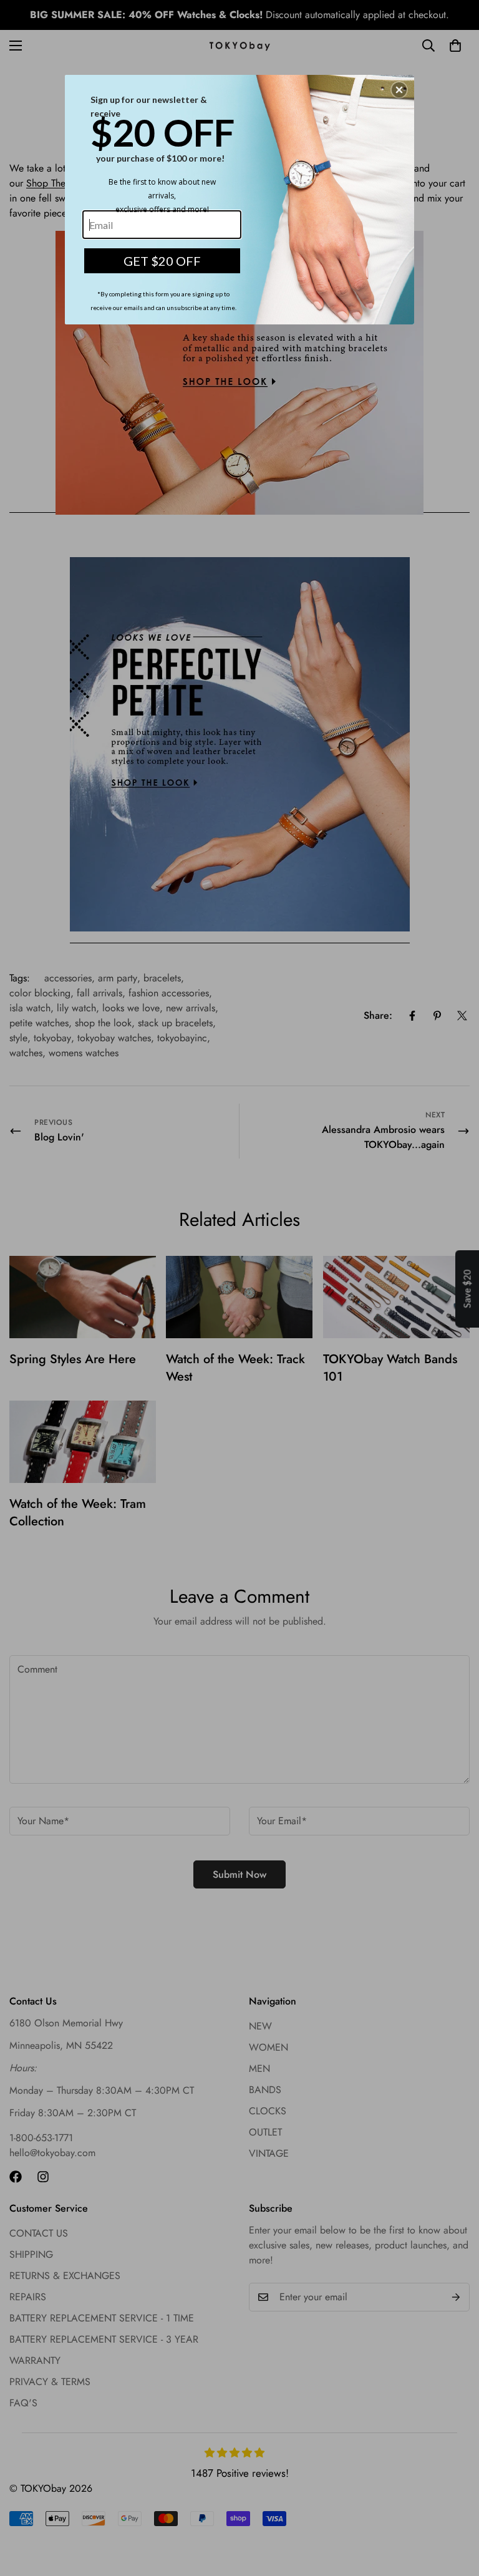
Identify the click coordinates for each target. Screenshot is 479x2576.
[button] (399, 90)
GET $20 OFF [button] (162, 261)
